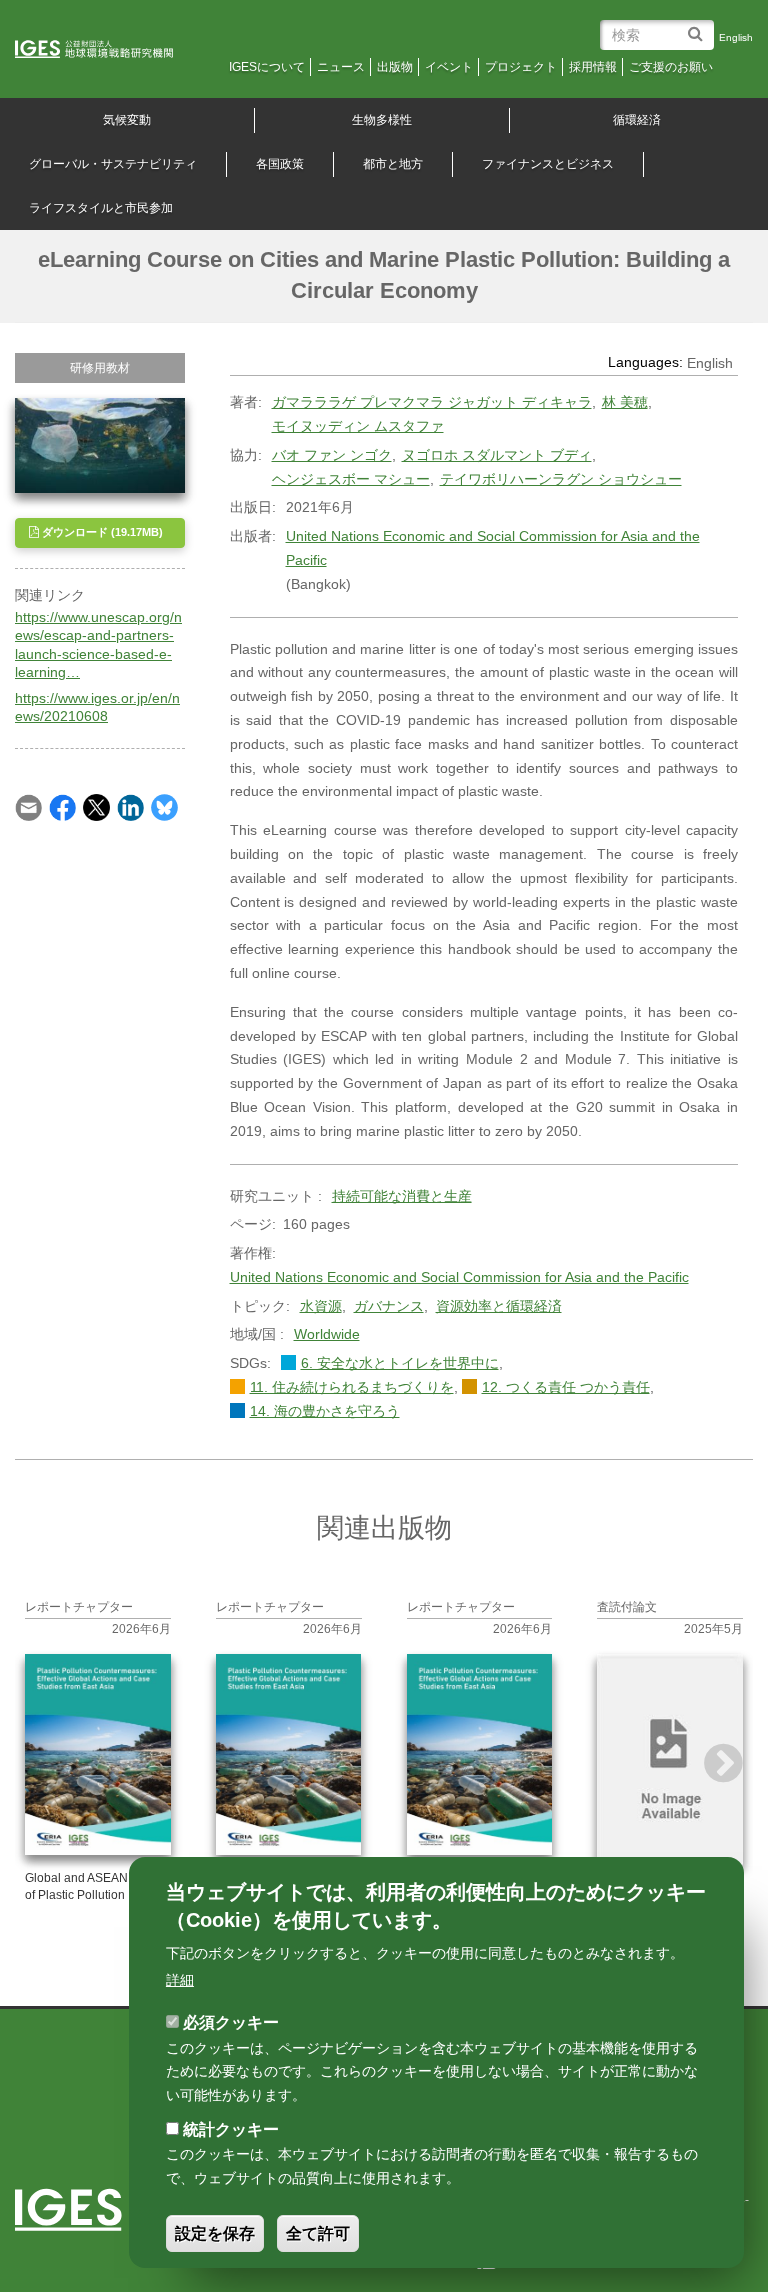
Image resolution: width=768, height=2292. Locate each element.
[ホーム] (107, 50)
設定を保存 (215, 2233)
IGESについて (267, 67)
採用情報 (593, 67)
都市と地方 (393, 164)
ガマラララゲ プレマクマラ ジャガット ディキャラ (432, 402)
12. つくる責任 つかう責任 (566, 1387)
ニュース (341, 67)
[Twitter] (96, 807)
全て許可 (318, 2233)
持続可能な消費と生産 (402, 1196)
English (736, 37)
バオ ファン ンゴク (332, 455)
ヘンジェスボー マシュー (351, 479)
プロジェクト (521, 67)
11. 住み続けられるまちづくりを (352, 1387)
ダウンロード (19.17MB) (101, 532)
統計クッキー (231, 2129)
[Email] (28, 807)
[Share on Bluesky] (164, 807)
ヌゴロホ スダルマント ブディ (497, 455)
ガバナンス (389, 1306)
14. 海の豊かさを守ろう (325, 1411)
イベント (449, 67)
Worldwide (327, 1334)
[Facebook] (62, 807)
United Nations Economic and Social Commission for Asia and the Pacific (493, 548)
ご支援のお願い (671, 67)
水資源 (321, 1306)
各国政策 (280, 164)
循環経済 (637, 120)
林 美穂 (625, 402)
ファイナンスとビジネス (548, 164)
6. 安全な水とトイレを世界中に (400, 1363)
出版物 (395, 67)
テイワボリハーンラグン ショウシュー (561, 479)
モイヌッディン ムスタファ (358, 426)
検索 (698, 26)
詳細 (180, 1980)
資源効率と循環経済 (499, 1306)
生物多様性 (382, 120)
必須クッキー (231, 2022)
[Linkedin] (130, 807)
